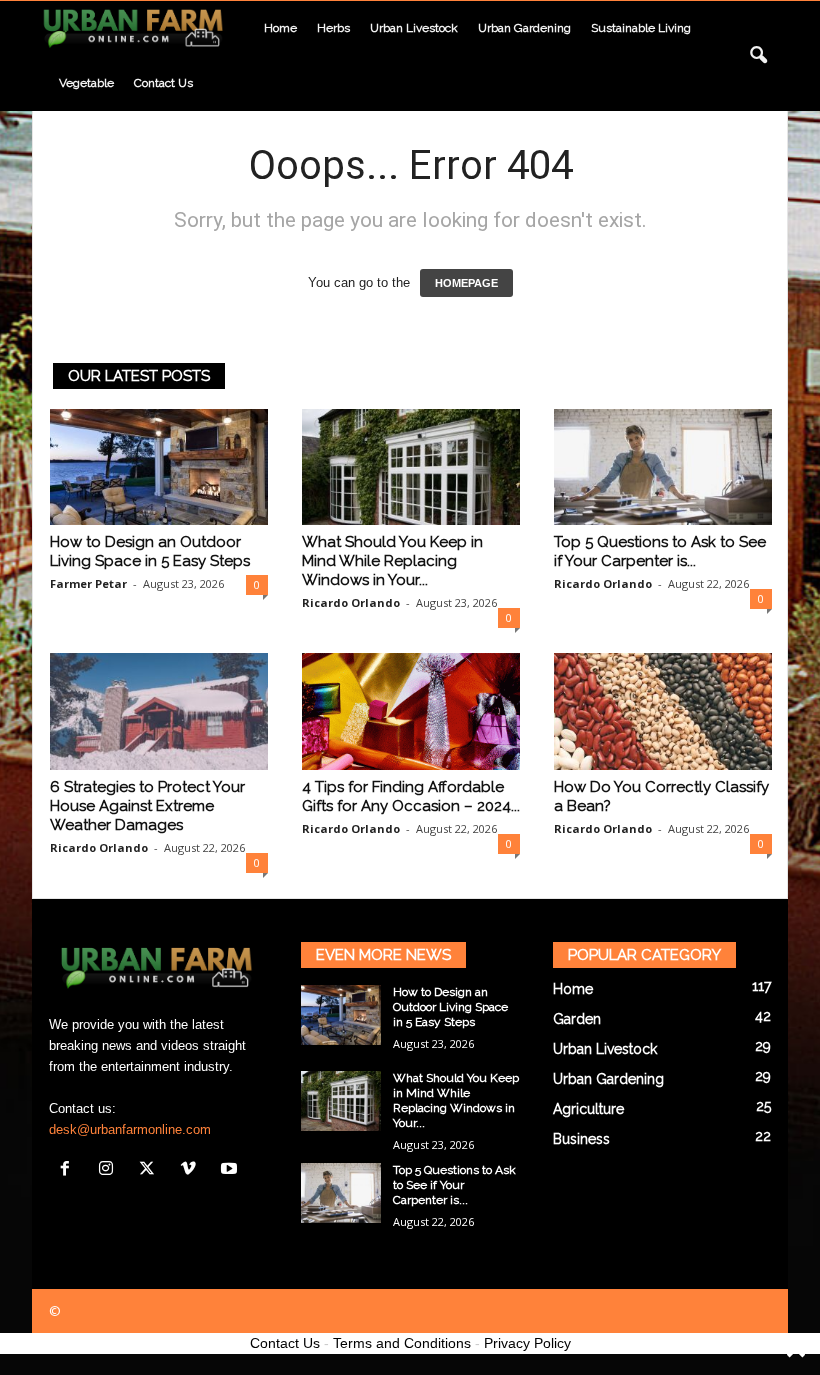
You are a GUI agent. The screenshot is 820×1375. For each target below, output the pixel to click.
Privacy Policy (527, 1343)
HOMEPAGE (466, 283)
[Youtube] (231, 1170)
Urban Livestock (414, 28)
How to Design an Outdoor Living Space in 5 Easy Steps (150, 551)
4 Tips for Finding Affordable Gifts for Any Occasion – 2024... (411, 796)
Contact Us (285, 1343)
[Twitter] (151, 1170)
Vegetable (86, 83)
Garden (577, 1019)
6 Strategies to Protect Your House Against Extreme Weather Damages (147, 806)
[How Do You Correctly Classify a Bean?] (663, 711)
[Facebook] (69, 1170)
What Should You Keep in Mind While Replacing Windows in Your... (392, 561)
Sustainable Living (641, 28)
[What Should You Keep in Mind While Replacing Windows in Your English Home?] (411, 467)
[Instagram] (110, 1170)
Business (581, 1139)
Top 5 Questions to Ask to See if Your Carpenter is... (660, 551)
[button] (758, 56)
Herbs (333, 28)
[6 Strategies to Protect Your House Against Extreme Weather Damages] (159, 711)
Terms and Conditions (402, 1343)
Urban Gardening (524, 28)
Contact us (163, 83)
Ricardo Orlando (351, 602)
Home (280, 28)
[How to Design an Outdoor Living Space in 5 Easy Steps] (159, 467)
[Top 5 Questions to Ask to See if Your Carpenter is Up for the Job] (663, 467)
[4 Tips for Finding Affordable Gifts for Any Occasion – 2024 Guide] (411, 711)
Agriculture (588, 1109)
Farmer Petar (88, 583)
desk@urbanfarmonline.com (130, 1129)
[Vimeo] (192, 1170)
